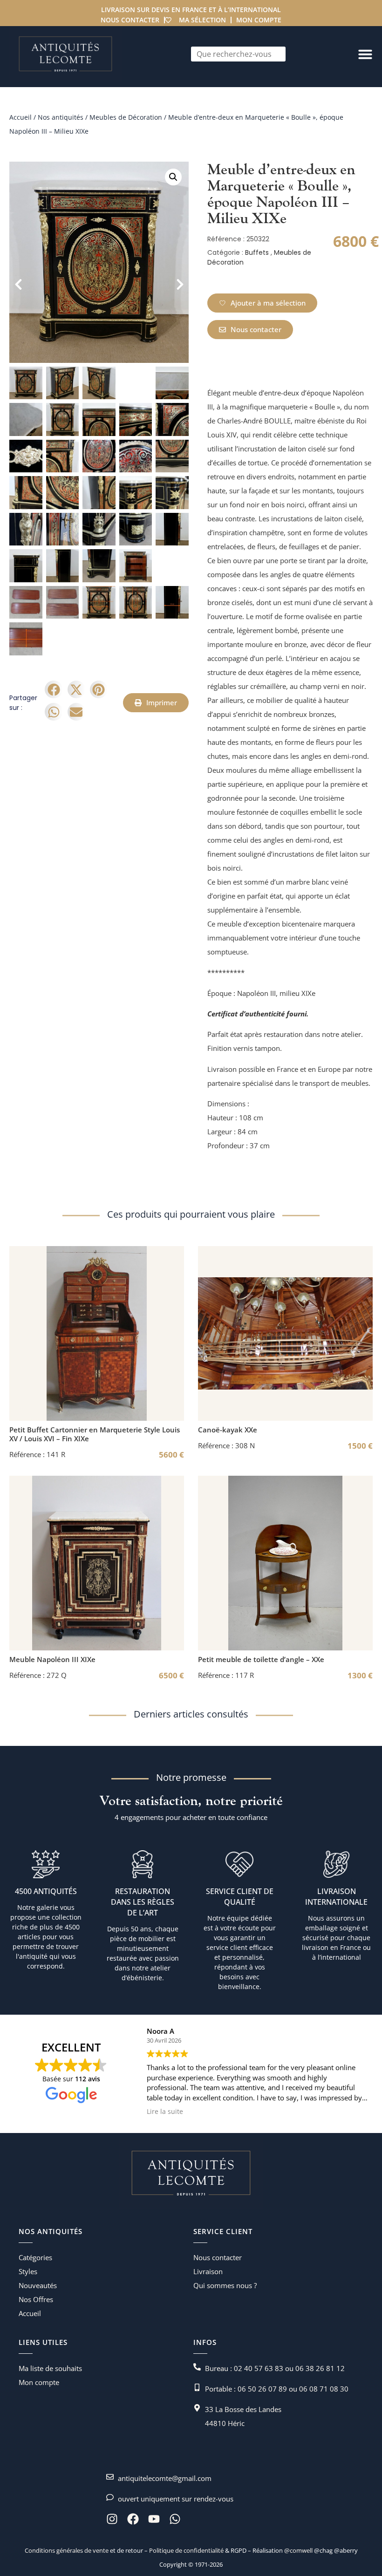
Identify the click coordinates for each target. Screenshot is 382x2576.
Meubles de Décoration (126, 117)
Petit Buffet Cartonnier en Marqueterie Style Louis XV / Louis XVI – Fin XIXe (95, 1434)
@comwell (298, 2550)
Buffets (257, 252)
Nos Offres (36, 2299)
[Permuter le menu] (365, 54)
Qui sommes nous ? (225, 2285)
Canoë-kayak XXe (228, 1430)
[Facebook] (133, 2519)
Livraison (208, 2271)
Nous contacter (130, 20)
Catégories (35, 2257)
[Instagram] (112, 2519)
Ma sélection (202, 20)
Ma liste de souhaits (50, 2368)
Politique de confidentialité (186, 2550)
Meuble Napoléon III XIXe (52, 1659)
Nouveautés (38, 2285)
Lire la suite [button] (164, 2112)
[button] (173, 177)
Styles (28, 2271)
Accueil (20, 117)
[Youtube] (154, 2519)
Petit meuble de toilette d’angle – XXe (261, 1659)
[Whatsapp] (175, 2519)
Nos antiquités (61, 117)
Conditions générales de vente (67, 2550)
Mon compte (259, 20)
